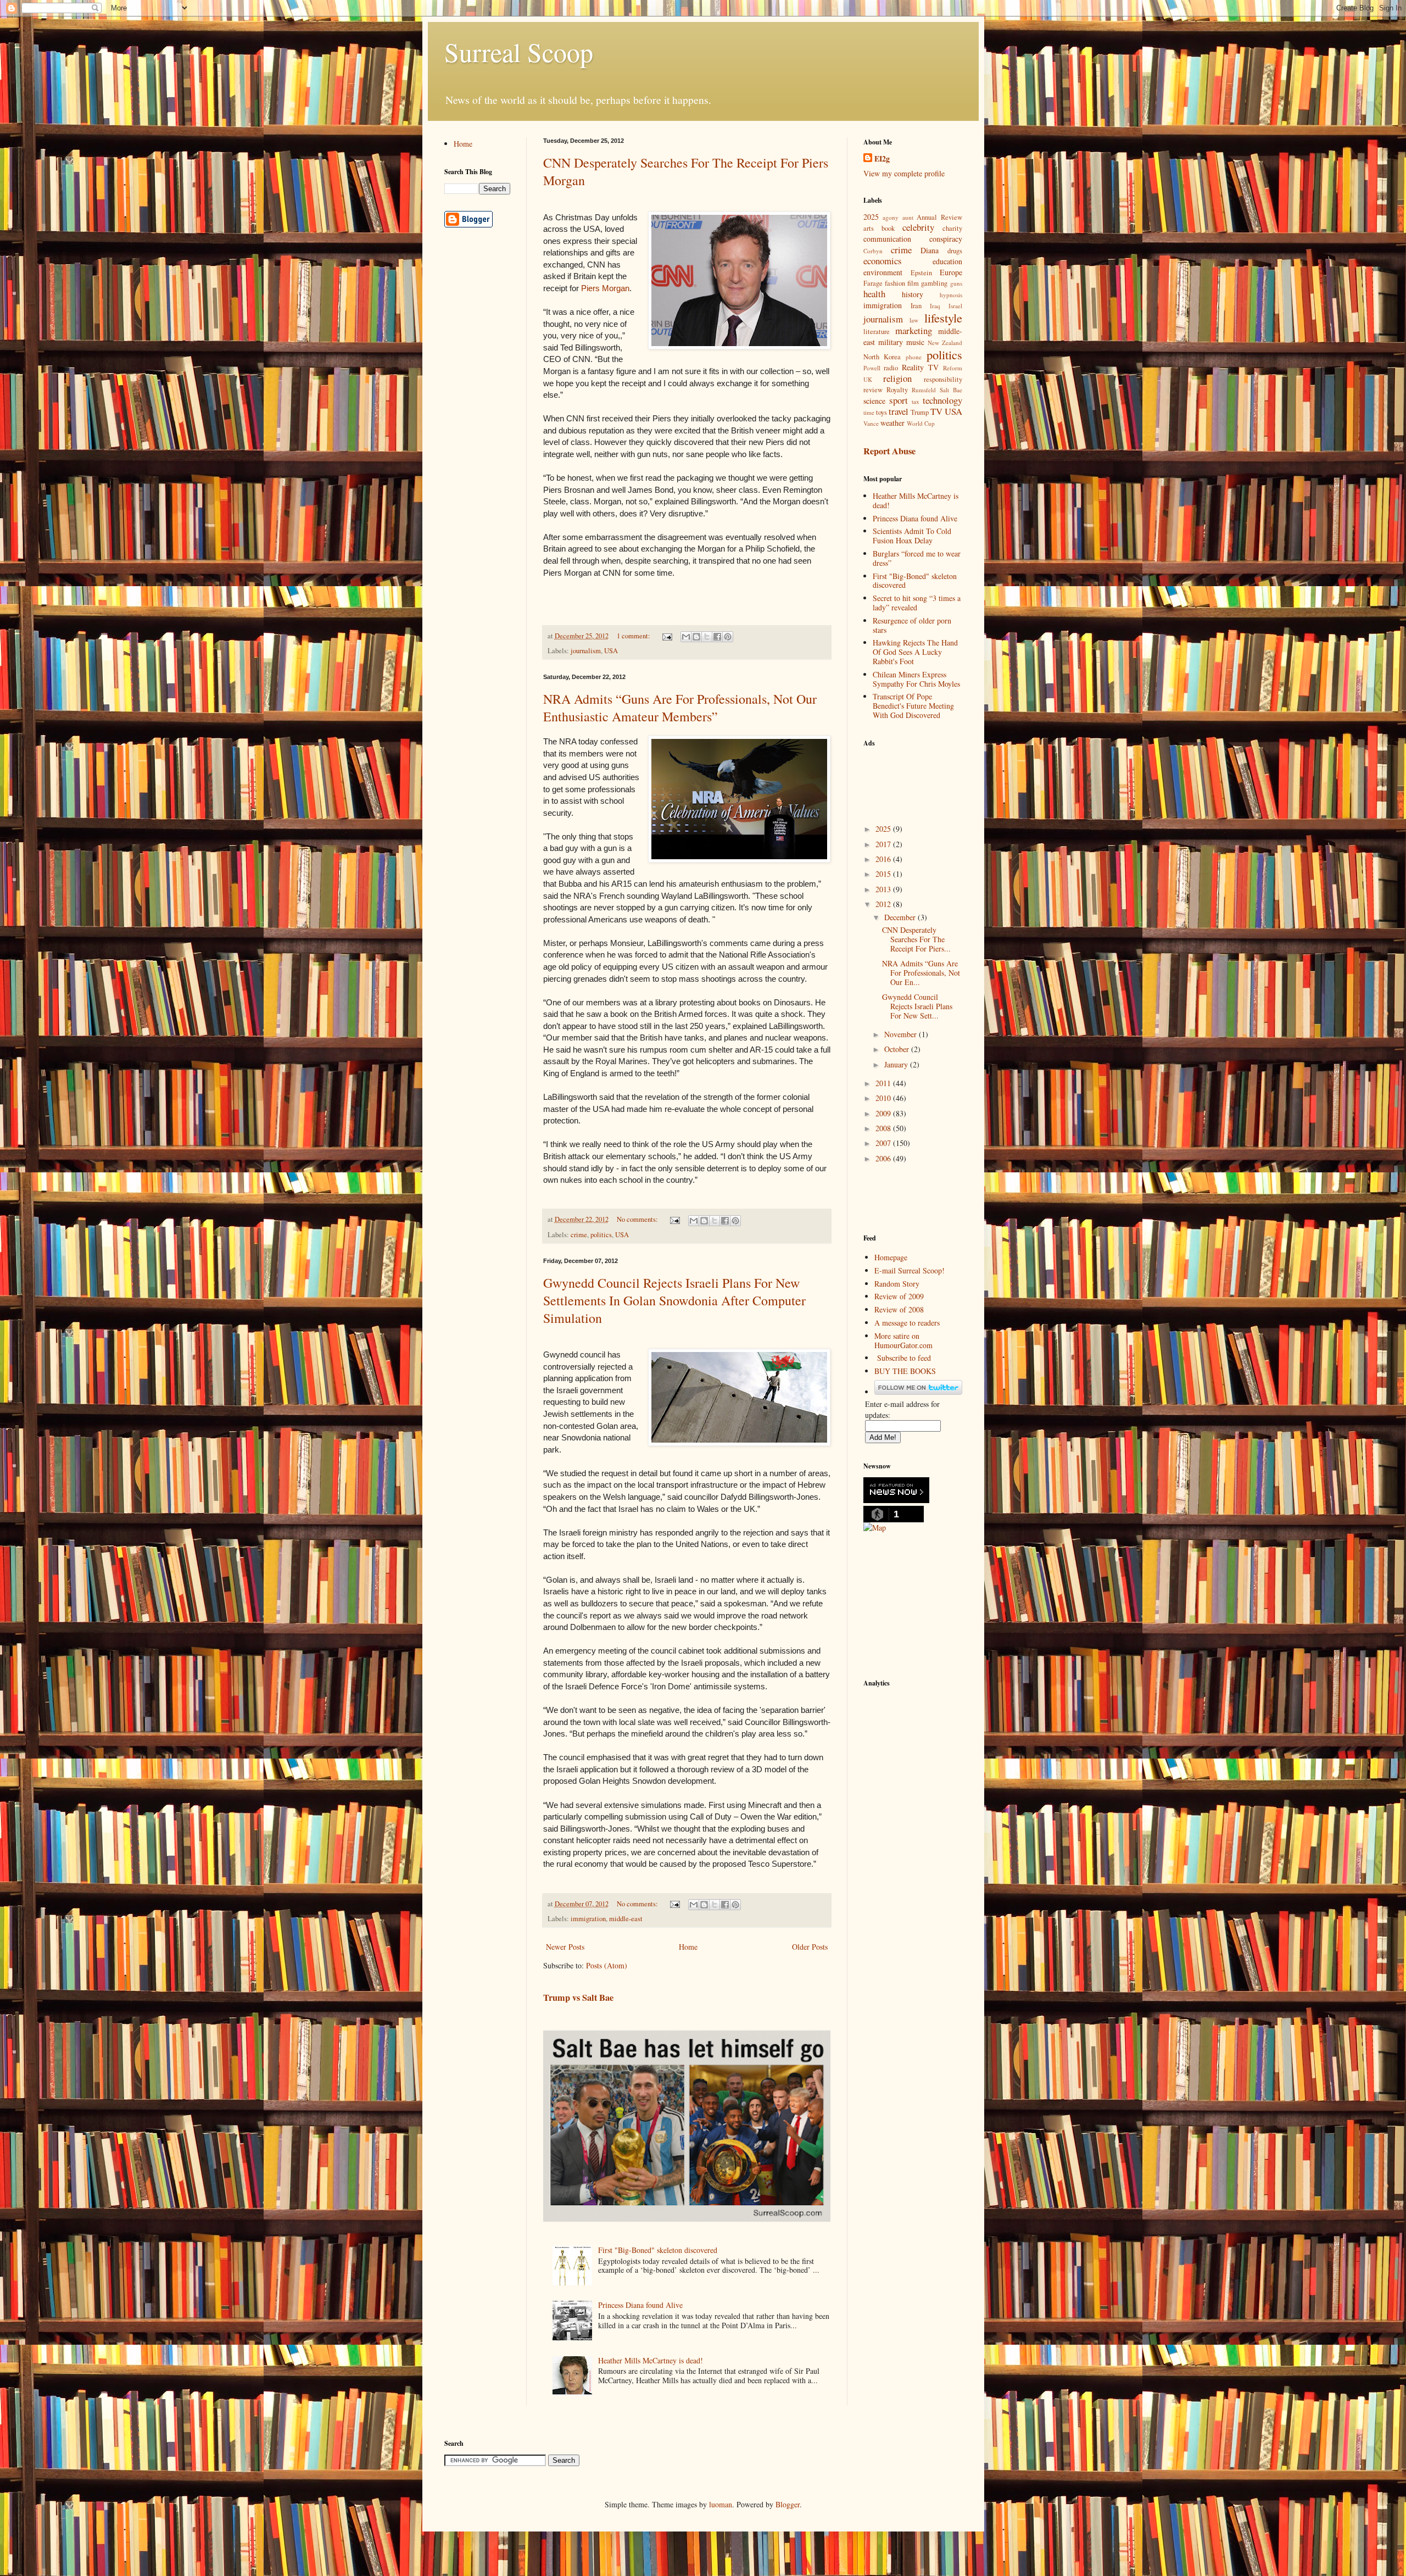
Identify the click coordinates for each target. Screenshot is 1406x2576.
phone (914, 357)
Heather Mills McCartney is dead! (651, 2360)
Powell (872, 368)
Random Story (897, 1284)
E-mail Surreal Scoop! (910, 1270)
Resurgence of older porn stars (912, 625)
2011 (884, 1083)
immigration (588, 1919)
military (891, 342)
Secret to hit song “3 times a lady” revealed (917, 603)
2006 (884, 1158)
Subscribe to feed (904, 1358)
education (947, 261)
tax (916, 401)
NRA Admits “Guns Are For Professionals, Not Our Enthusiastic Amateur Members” (680, 708)
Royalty (897, 390)
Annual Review (939, 217)
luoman (721, 2504)
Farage (873, 283)
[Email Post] (666, 636)
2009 (884, 1113)
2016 (884, 859)
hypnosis (951, 295)
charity (952, 228)
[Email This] (686, 637)
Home (688, 1947)
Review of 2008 (899, 1309)
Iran (916, 306)
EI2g (882, 159)
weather (892, 423)
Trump (920, 412)
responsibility (943, 379)
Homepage (891, 1257)
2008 (884, 1128)
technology (942, 400)
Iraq (935, 306)
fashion (895, 283)
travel (899, 411)
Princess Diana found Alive (640, 2305)
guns (956, 283)
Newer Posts (565, 1947)
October (898, 1049)
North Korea (882, 357)
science (874, 401)
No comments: (638, 1219)
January (897, 1064)
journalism (586, 651)
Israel (955, 306)
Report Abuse (889, 451)
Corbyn (873, 251)
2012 (884, 904)
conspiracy (946, 239)
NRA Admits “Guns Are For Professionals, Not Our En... (921, 973)
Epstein (921, 273)
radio (891, 368)
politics (601, 1235)
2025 (871, 217)
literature (877, 332)
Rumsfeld (924, 390)
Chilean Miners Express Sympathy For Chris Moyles (916, 679)
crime (579, 1235)
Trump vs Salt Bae (578, 1998)
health (874, 294)
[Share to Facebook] (717, 637)
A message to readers (907, 1323)
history (913, 294)
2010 (884, 1098)
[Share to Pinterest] (728, 637)
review (873, 390)
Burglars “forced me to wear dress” (917, 558)
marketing (914, 330)
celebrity (918, 227)
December (901, 917)
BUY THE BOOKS (905, 1371)
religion (897, 378)
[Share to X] (707, 637)
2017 (884, 844)
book (888, 228)
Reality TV (920, 367)
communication (887, 239)
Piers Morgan (605, 288)
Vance (871, 423)
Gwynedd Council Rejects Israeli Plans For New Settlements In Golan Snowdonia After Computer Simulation (674, 1300)
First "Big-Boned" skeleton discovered (658, 2250)
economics (883, 261)
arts (869, 228)
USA (611, 651)
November (902, 1034)
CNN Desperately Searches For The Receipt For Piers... (916, 939)
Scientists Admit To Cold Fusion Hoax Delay (912, 536)
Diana (930, 250)
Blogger (788, 2504)
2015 (884, 874)
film (913, 283)
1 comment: (634, 636)
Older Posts (810, 1947)
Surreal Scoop (519, 52)
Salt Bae (951, 390)
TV (936, 411)
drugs (955, 251)
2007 (884, 1143)
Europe (951, 272)
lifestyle (943, 318)
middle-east (626, 1919)
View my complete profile (904, 173)
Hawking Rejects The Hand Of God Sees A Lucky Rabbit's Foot (915, 652)
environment (883, 272)
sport (899, 400)
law (914, 320)
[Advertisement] (918, 779)
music (915, 342)
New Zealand (945, 343)
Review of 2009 (899, 1296)
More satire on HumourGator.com (903, 1340)
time (869, 412)
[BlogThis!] (696, 637)
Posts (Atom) (607, 1965)
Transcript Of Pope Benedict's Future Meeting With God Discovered (913, 706)
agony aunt (898, 217)
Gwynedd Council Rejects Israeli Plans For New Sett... (917, 1006)
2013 (884, 889)
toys (881, 412)
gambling (934, 283)
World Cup (921, 423)
